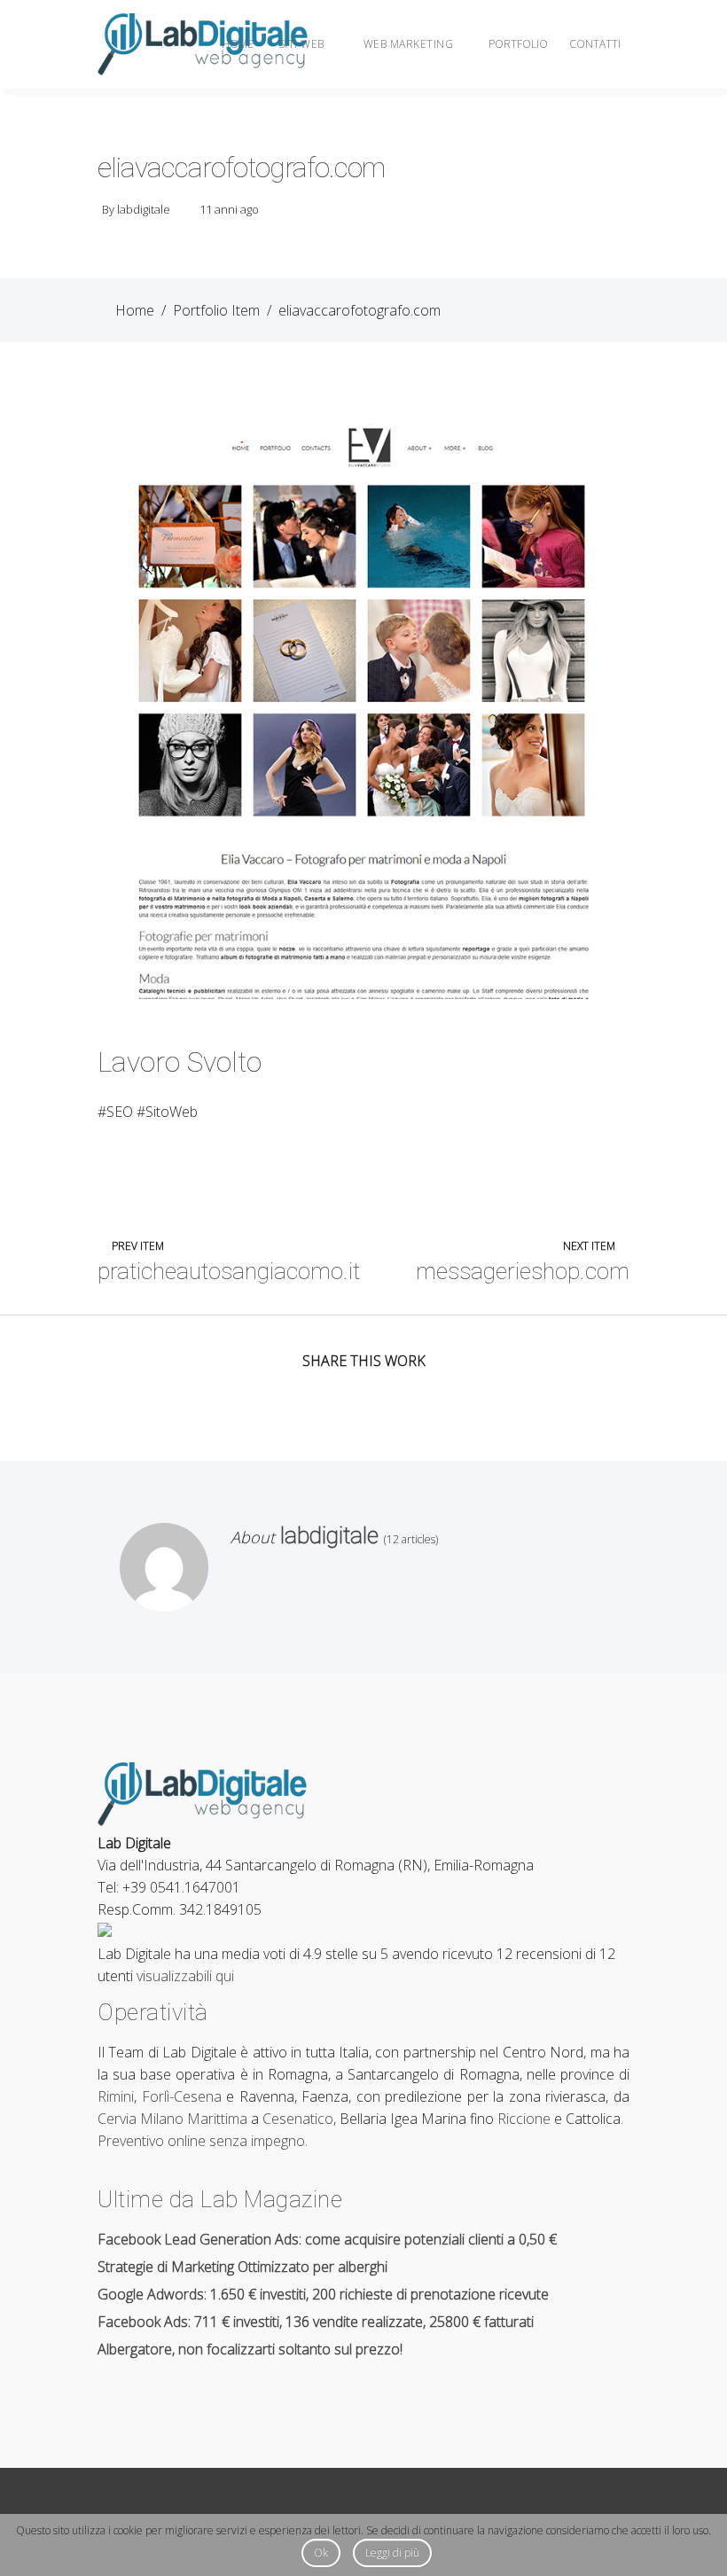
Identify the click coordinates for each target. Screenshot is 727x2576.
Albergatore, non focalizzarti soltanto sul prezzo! (250, 2349)
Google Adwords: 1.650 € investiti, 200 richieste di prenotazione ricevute (323, 2294)
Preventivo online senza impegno (201, 2141)
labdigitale (144, 209)
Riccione (524, 2119)
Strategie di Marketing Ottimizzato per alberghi (242, 2267)
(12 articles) (408, 1539)
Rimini (116, 2096)
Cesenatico (298, 2119)
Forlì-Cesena (182, 2096)
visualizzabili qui (185, 1976)
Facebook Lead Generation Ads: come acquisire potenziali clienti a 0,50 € (327, 2239)
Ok (321, 2553)
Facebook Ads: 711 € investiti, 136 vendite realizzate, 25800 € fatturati (316, 2322)
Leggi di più (392, 2553)
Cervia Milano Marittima (172, 2119)
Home (135, 310)
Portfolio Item (216, 310)
